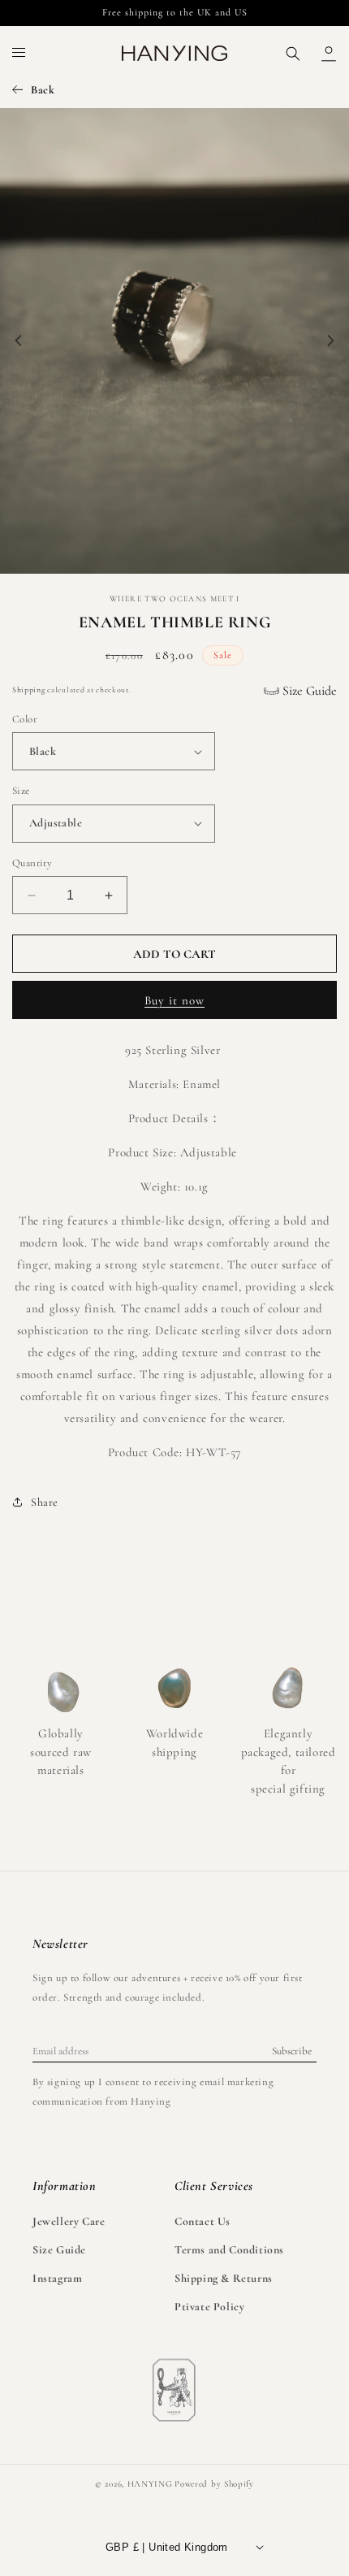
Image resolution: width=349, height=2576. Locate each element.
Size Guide (308, 691)
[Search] (293, 54)
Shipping (29, 690)
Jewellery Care (69, 2221)
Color (25, 719)
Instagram (57, 2278)
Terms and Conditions (229, 2250)
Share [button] (45, 1502)
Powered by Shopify (214, 2484)
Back (43, 90)
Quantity (32, 863)
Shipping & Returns (224, 2278)
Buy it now (174, 1000)
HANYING (150, 2484)
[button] (19, 54)
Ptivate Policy (209, 2307)
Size (21, 791)
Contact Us (203, 2221)
